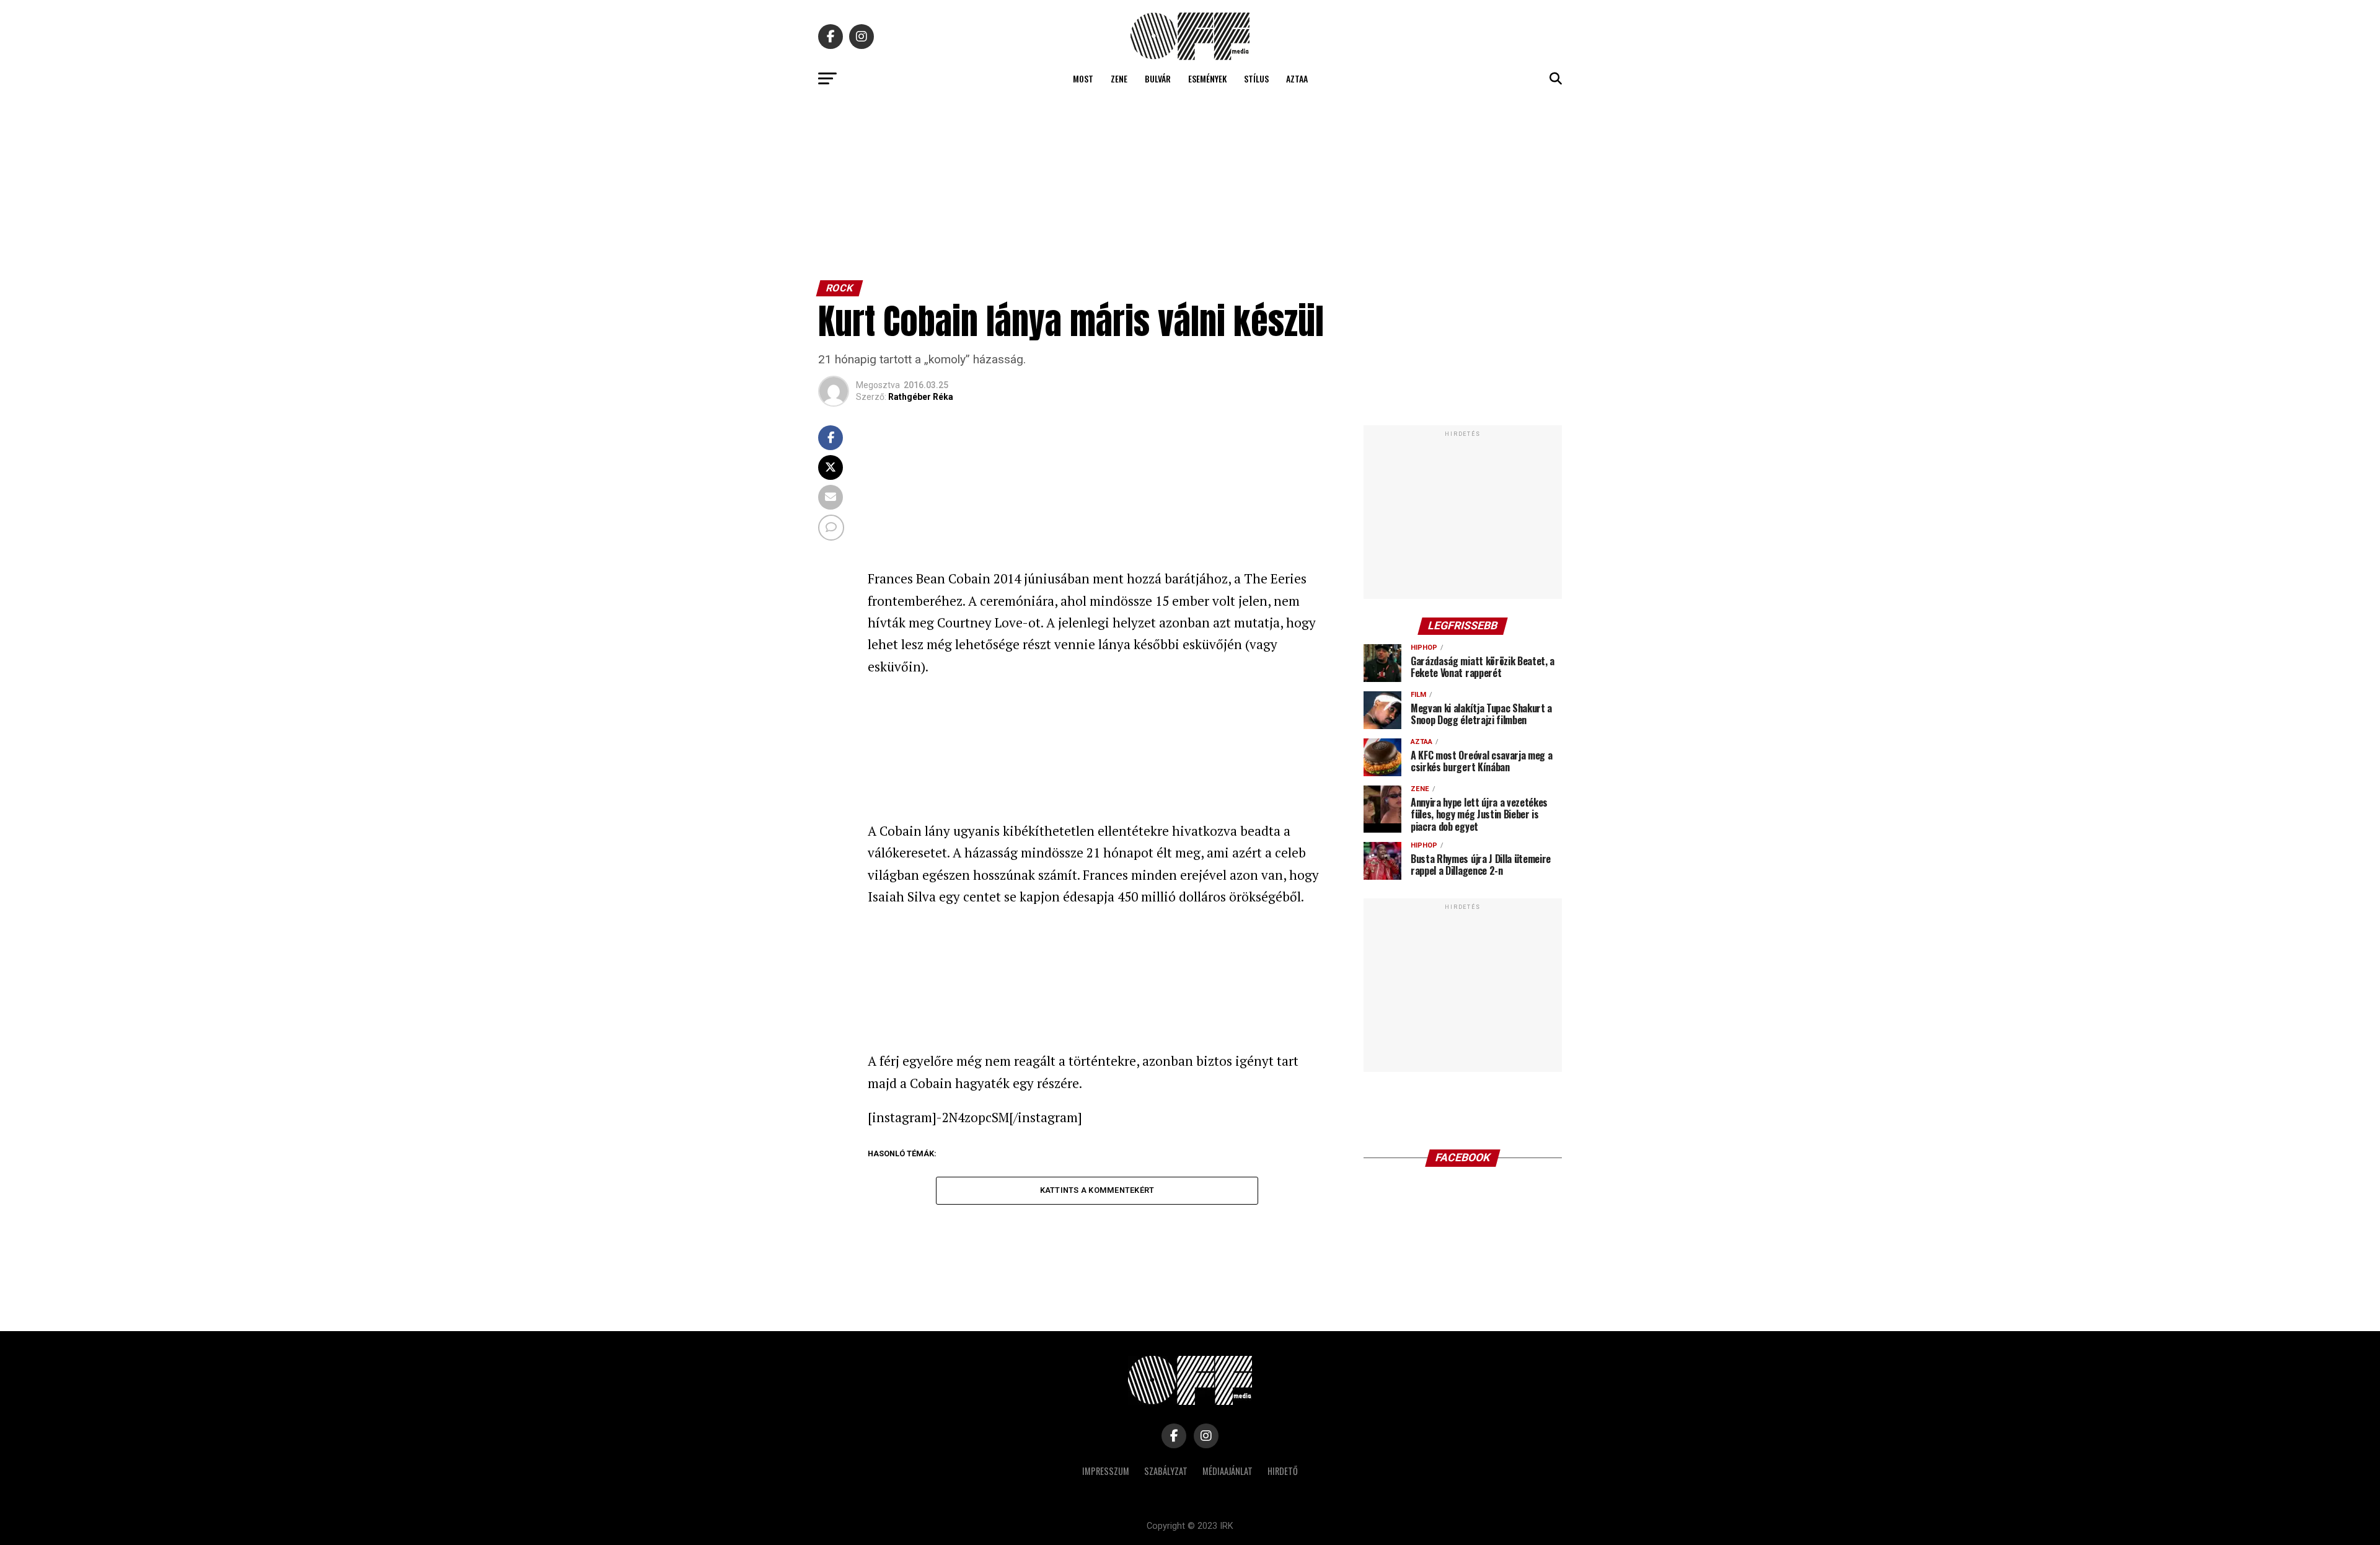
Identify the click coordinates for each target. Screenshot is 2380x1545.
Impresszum (1106, 1471)
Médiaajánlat (1227, 1471)
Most (1083, 78)
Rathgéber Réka (921, 397)
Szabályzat (1166, 1471)
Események (1207, 78)
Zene (1119, 78)
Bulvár (1158, 78)
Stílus (1256, 78)
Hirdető (1283, 1471)
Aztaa (1297, 78)
